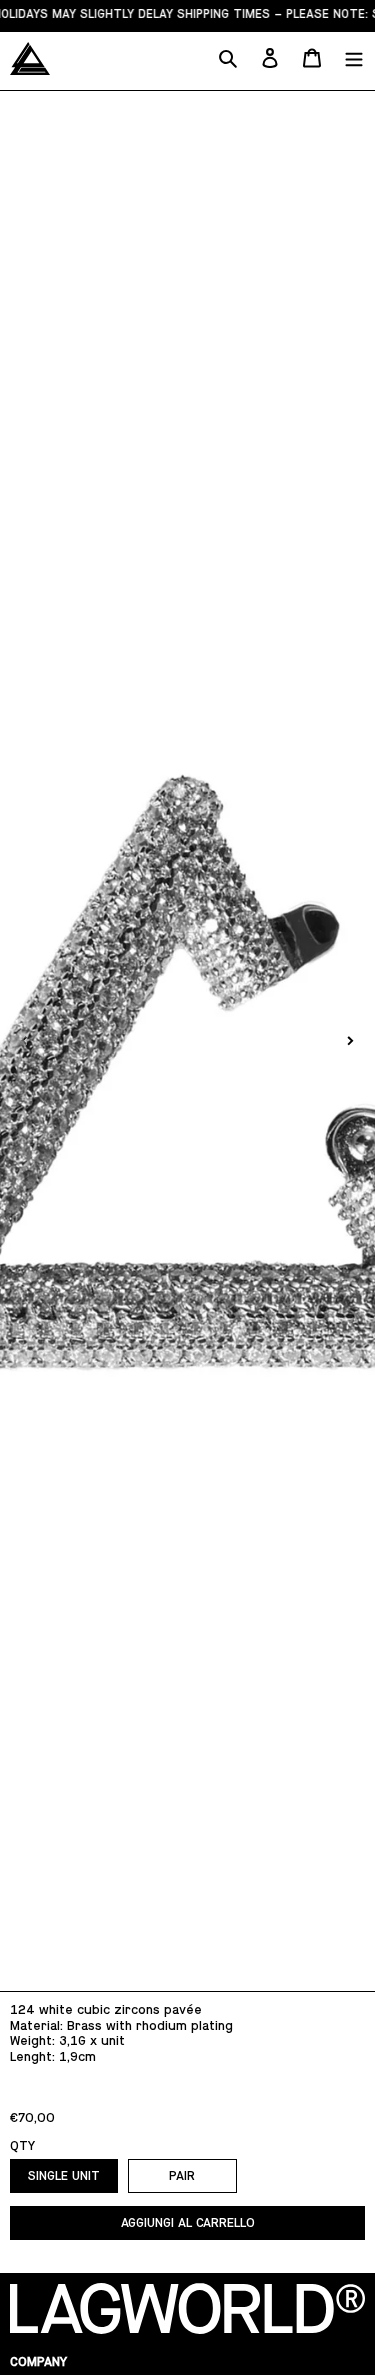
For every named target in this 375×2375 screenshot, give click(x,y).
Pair (182, 2175)
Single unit (64, 2175)
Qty (22, 2145)
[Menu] (354, 58)
